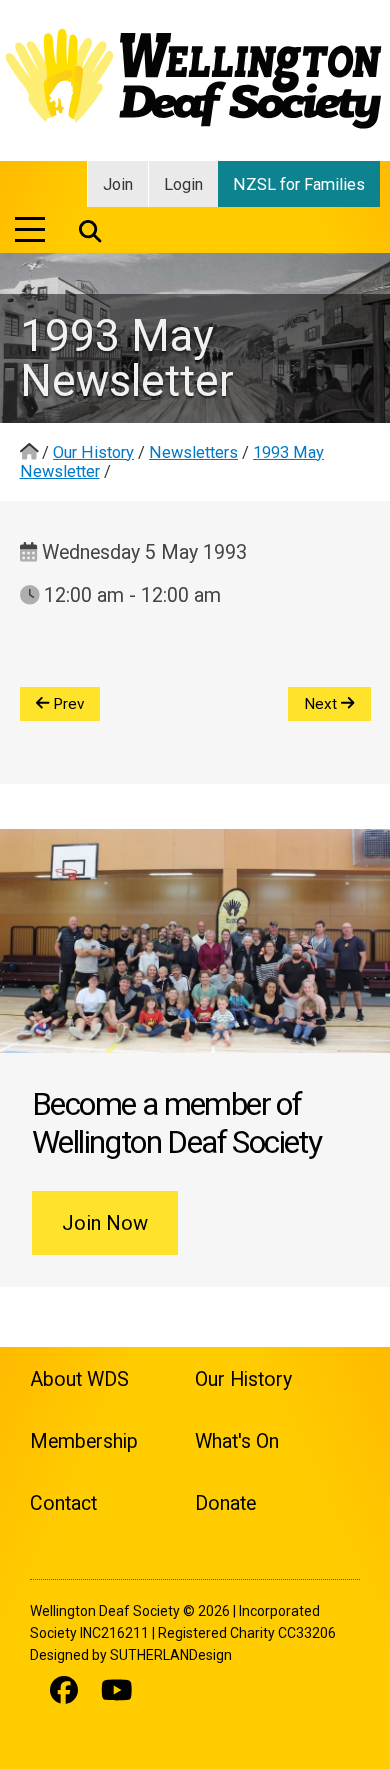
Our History (93, 452)
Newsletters (193, 452)
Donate (225, 1503)
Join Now (105, 1223)
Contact (63, 1503)
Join (118, 184)
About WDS (79, 1379)
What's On (237, 1441)
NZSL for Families (299, 184)
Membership (84, 1441)
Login (183, 184)
